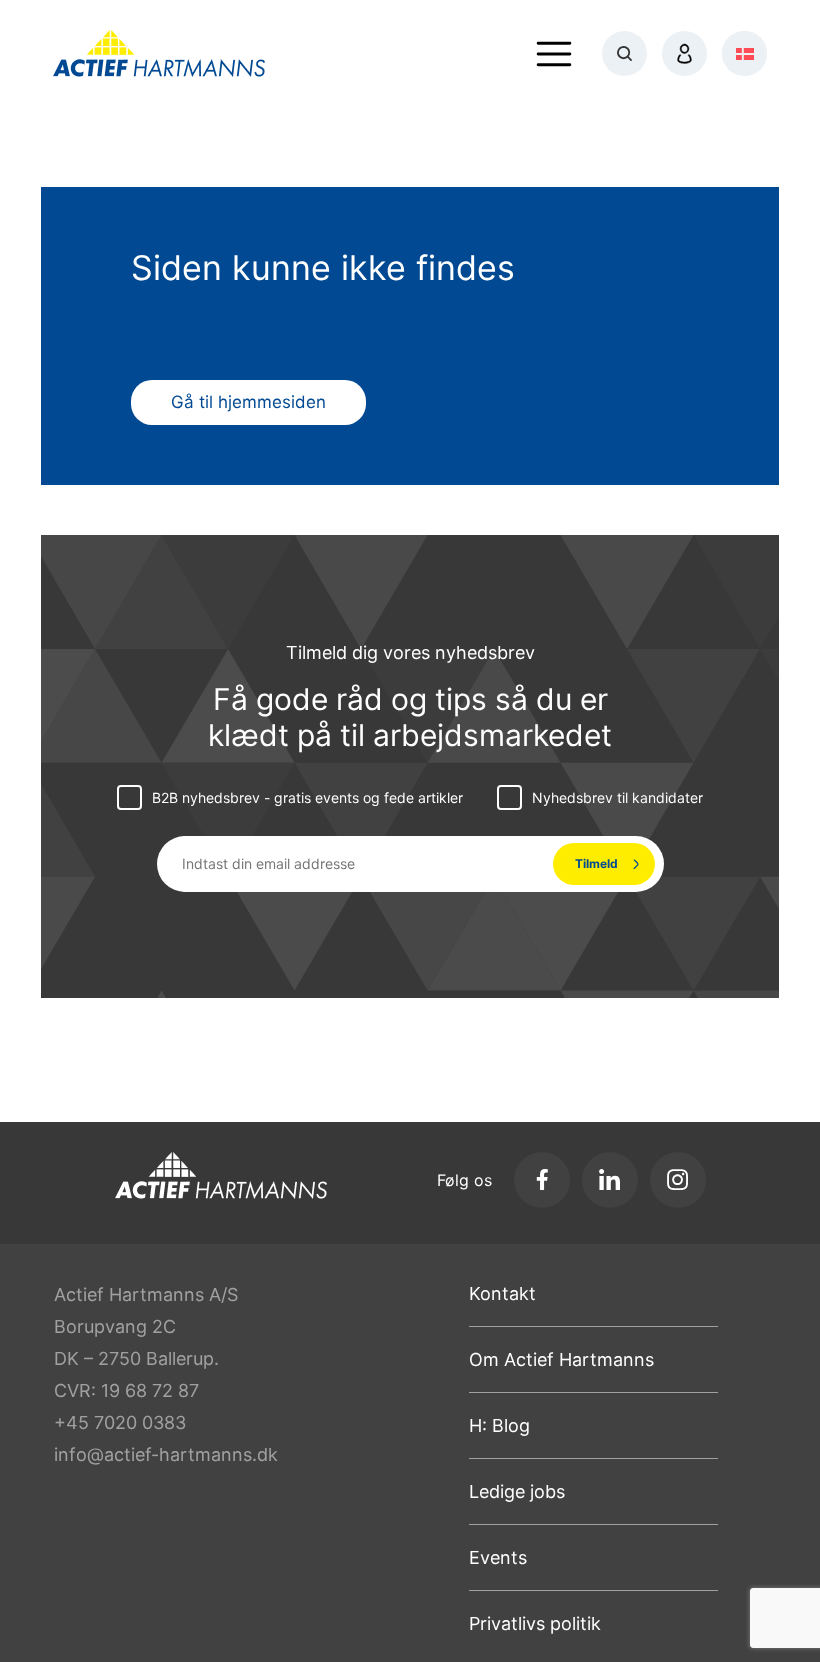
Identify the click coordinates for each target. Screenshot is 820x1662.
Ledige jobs (517, 1491)
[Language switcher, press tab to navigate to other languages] (744, 53)
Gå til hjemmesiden (248, 402)
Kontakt (502, 1293)
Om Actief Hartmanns (561, 1359)
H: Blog (499, 1425)
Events (498, 1557)
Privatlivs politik (535, 1623)
